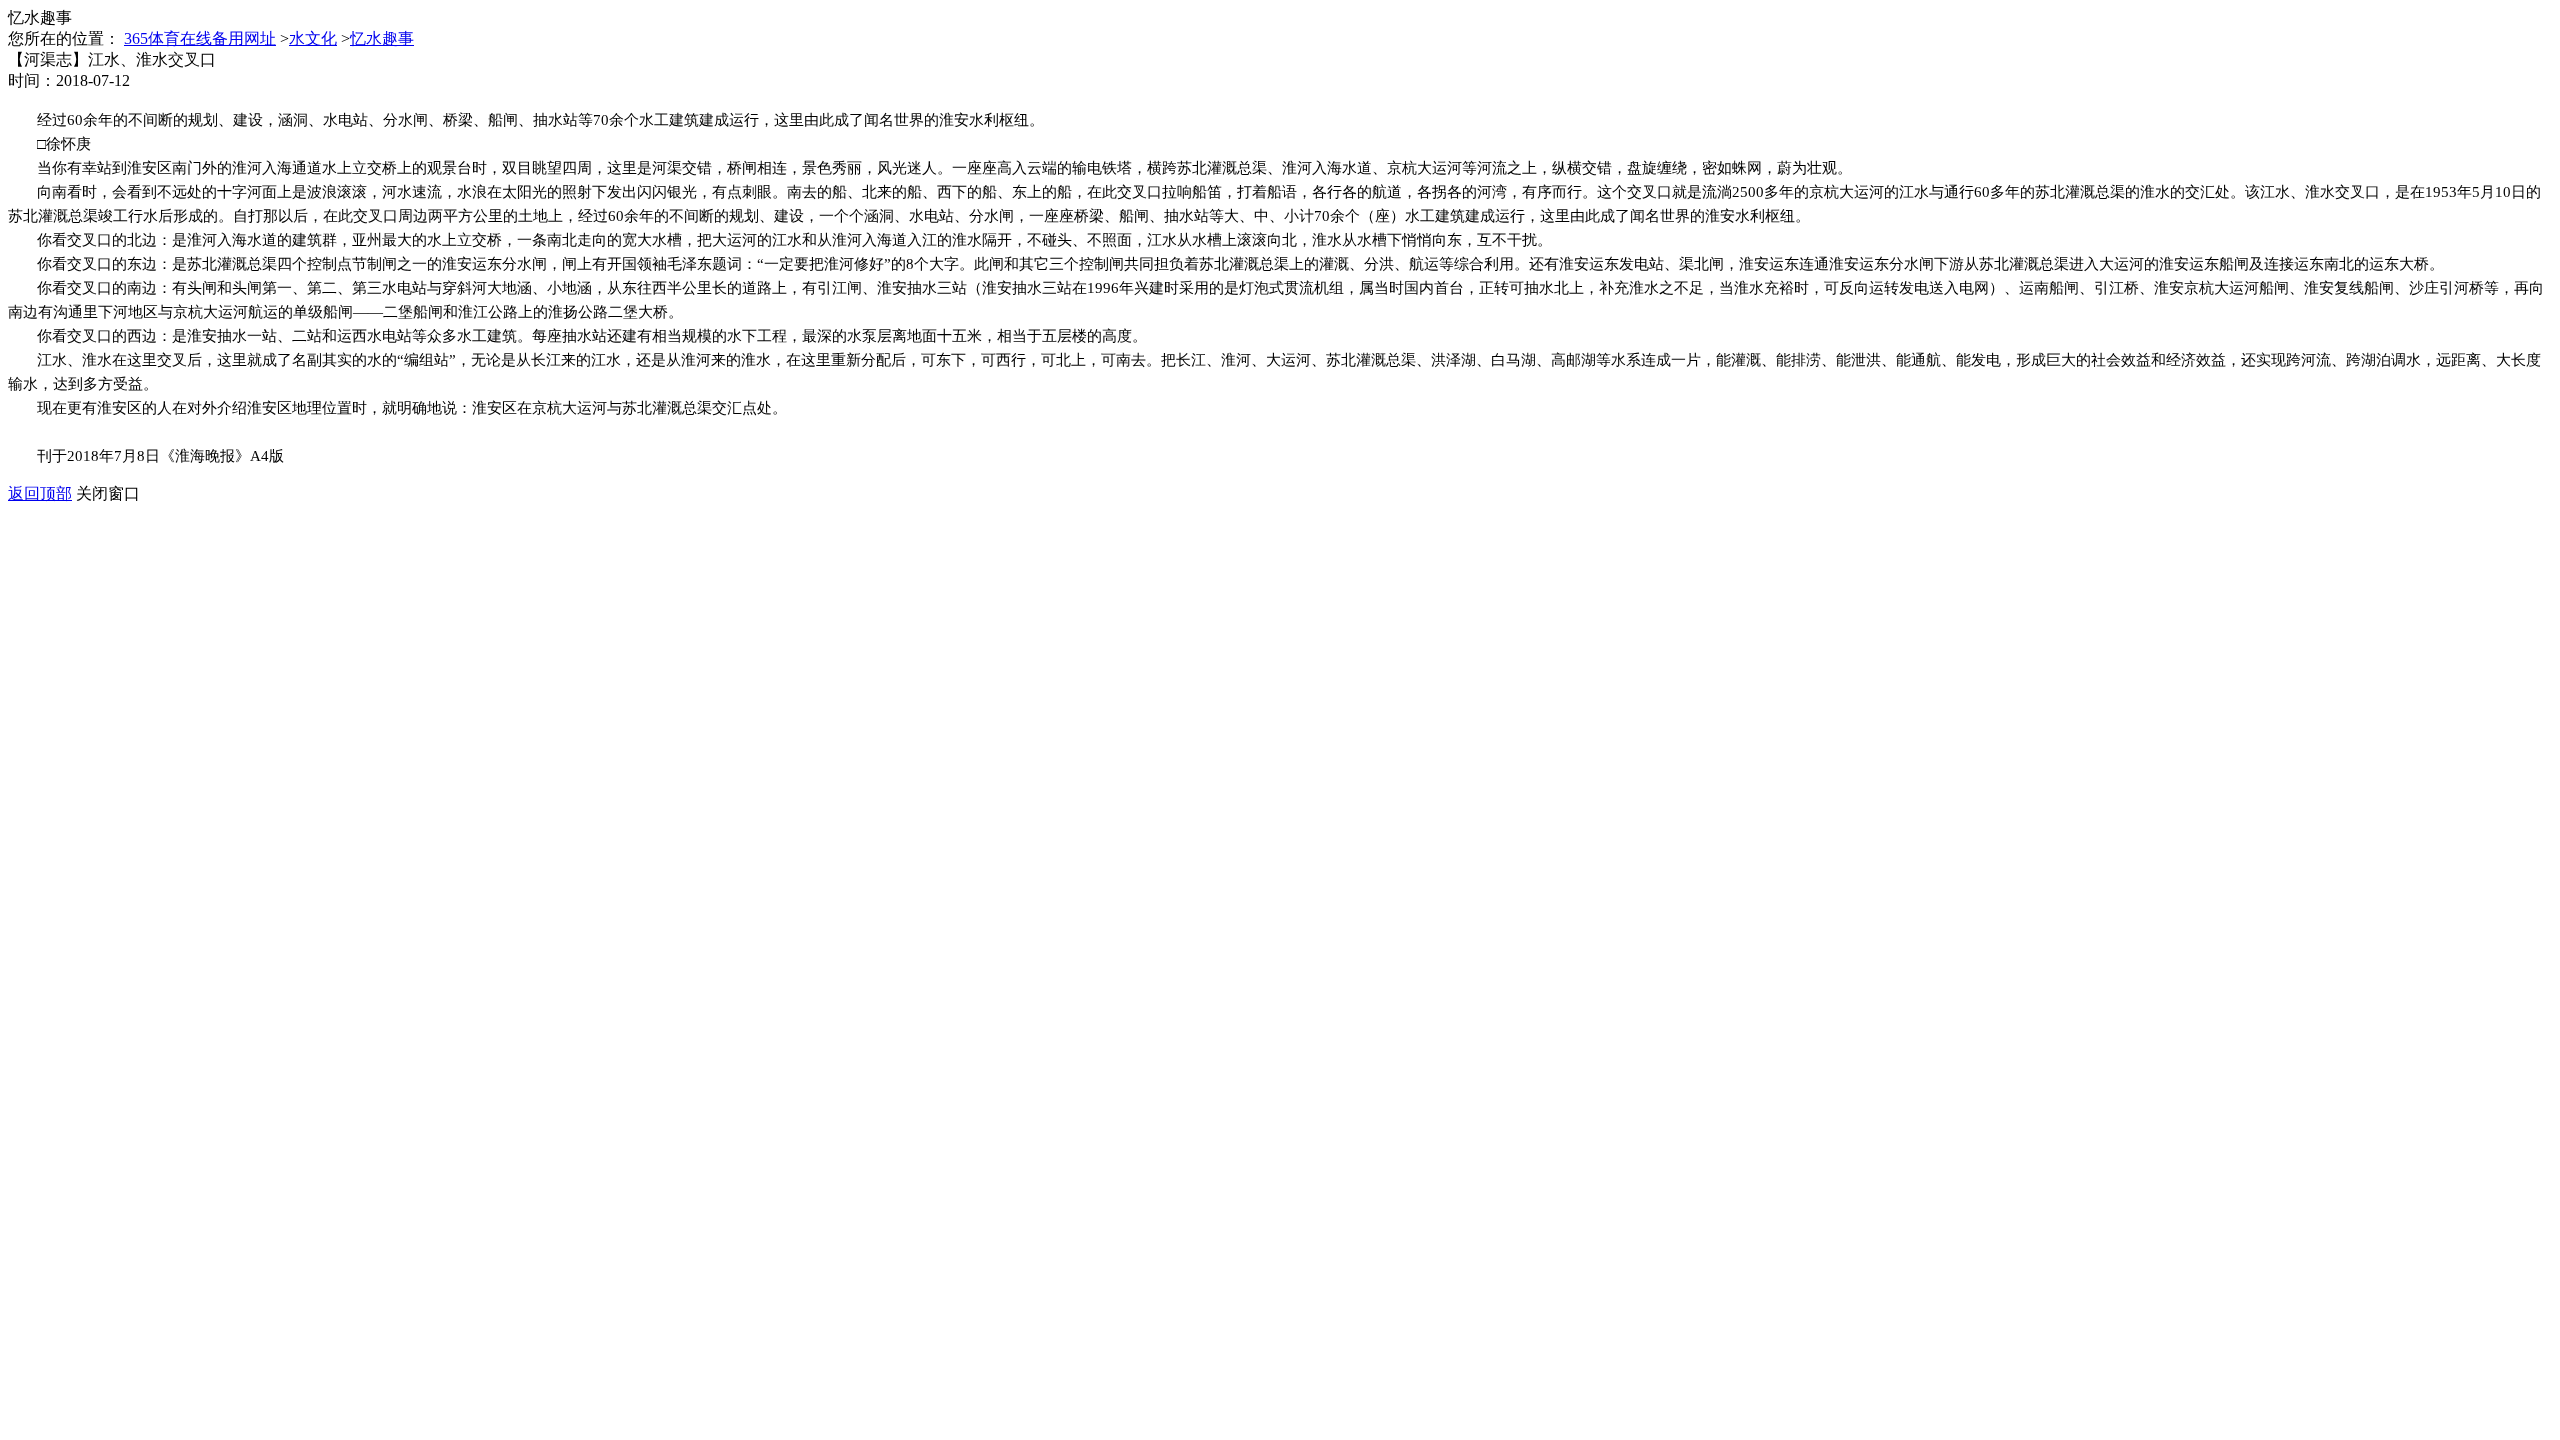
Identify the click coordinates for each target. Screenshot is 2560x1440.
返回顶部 (40, 493)
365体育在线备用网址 (200, 38)
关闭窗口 (108, 493)
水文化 (313, 38)
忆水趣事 (382, 38)
